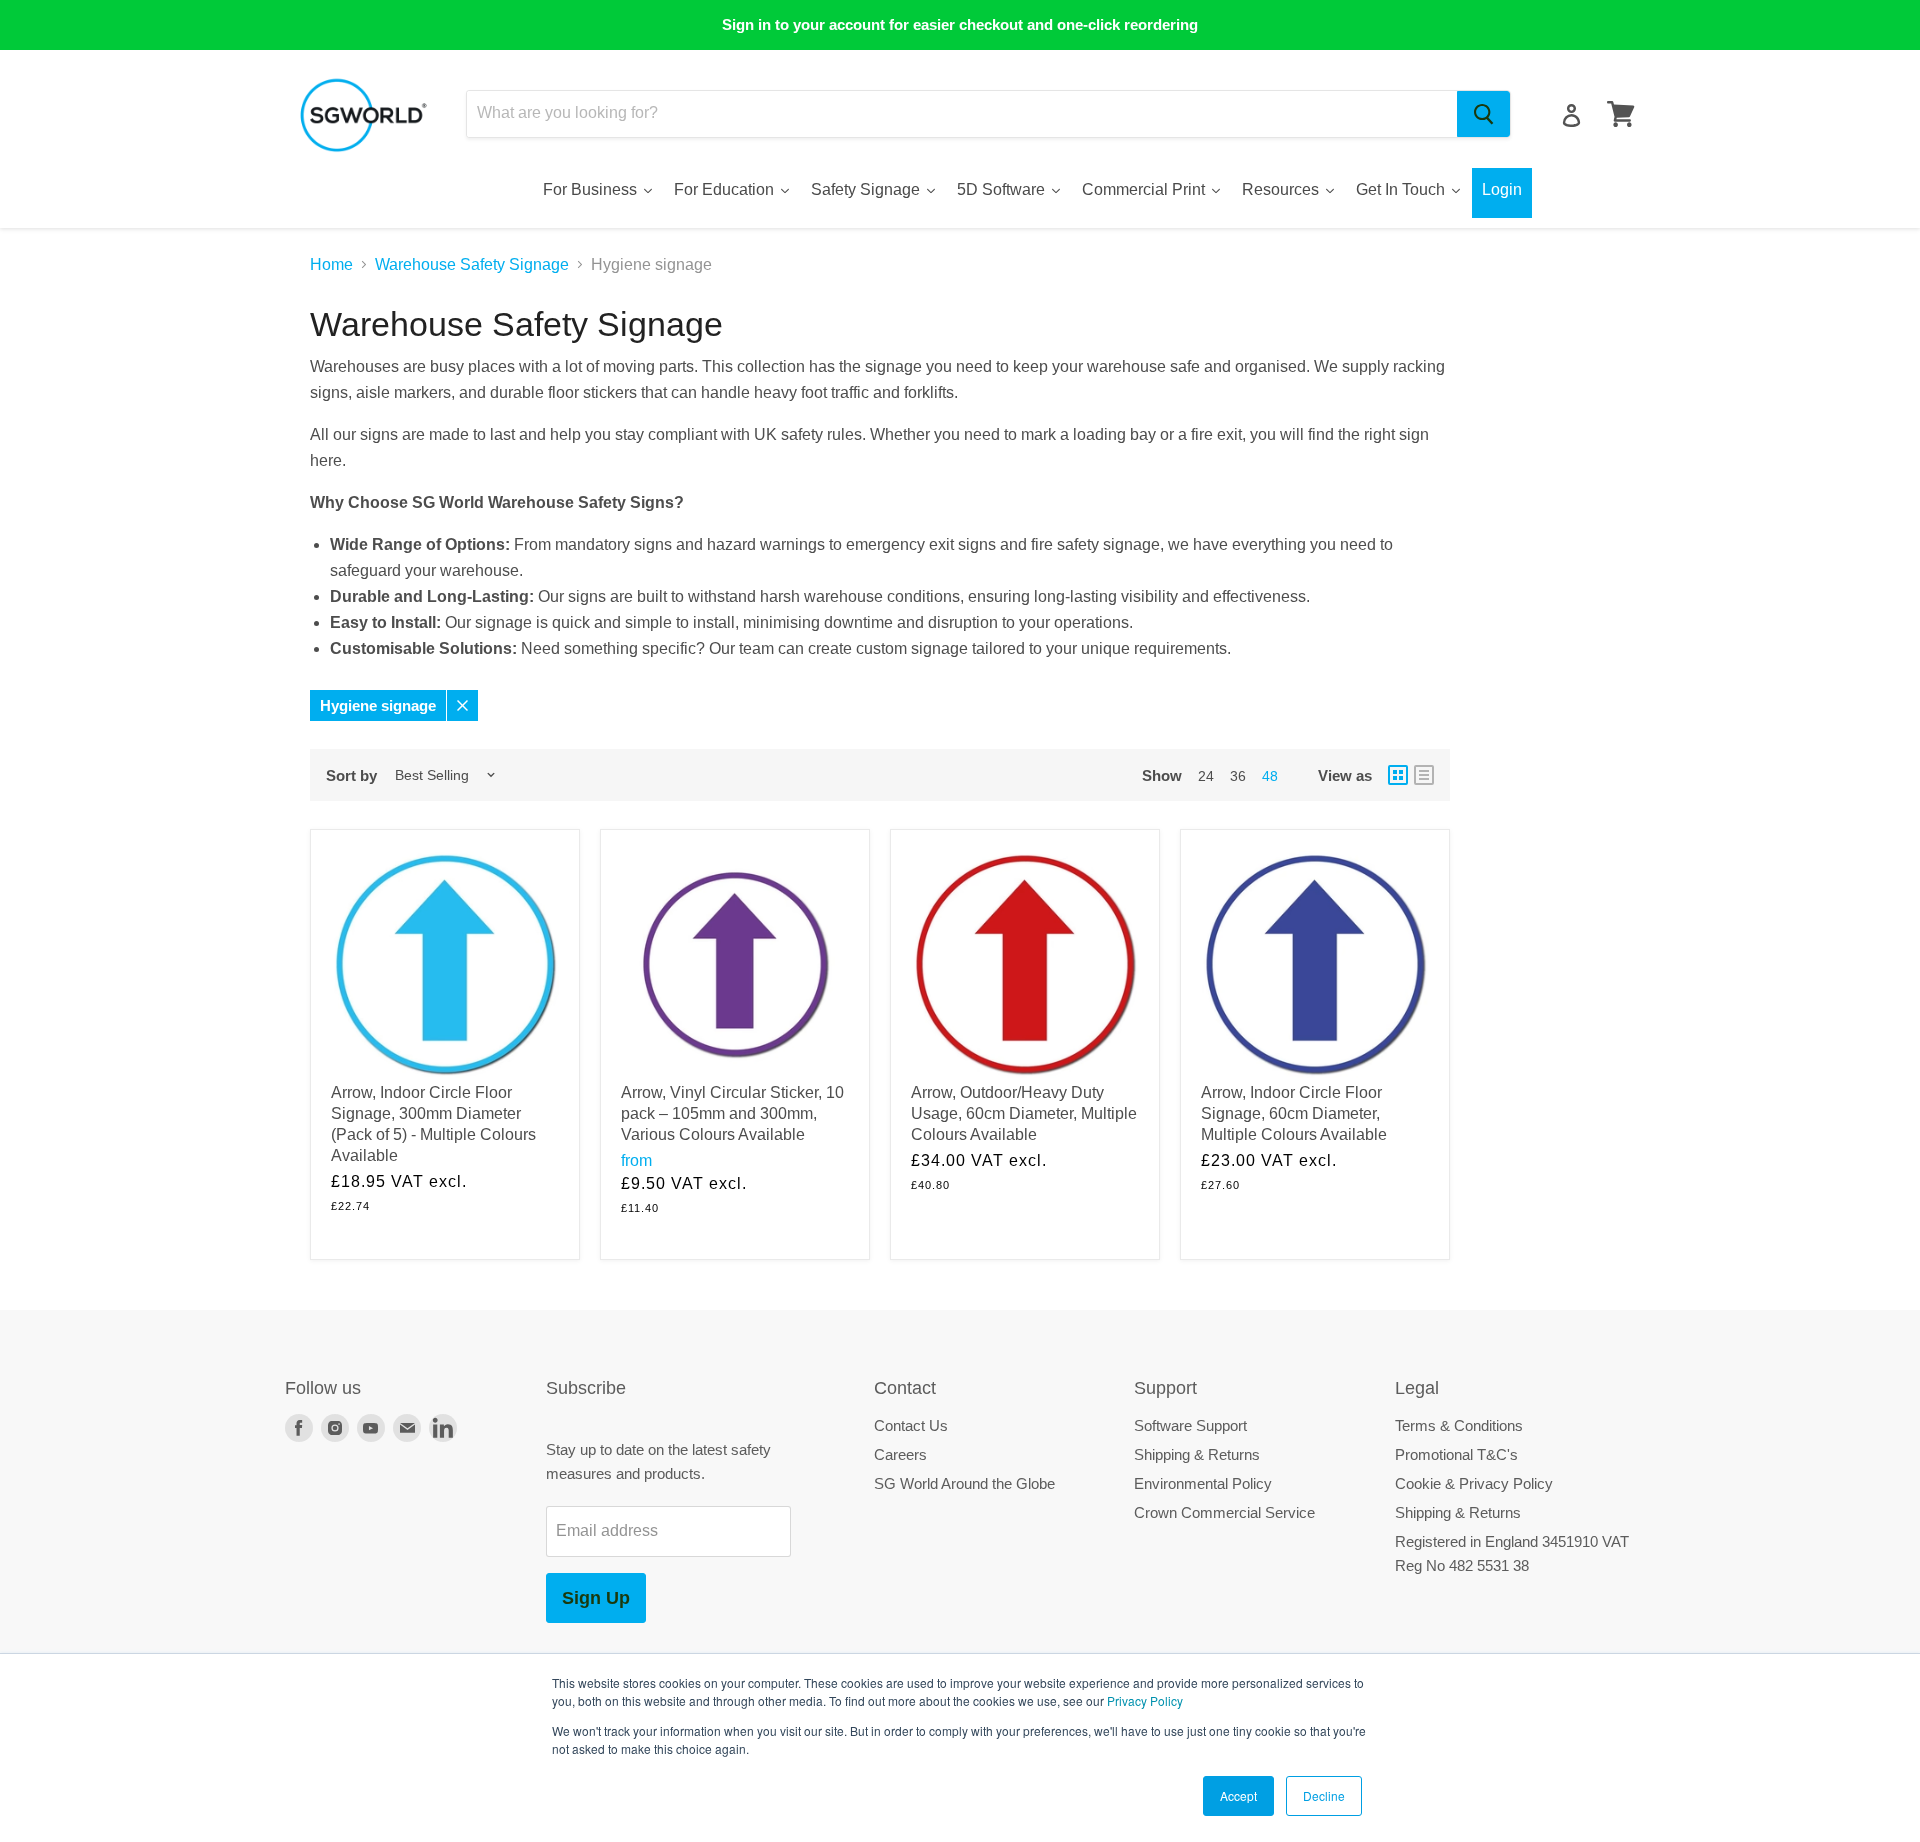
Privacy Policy (1145, 1700)
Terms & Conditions (1459, 1425)
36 (1238, 776)
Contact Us (911, 1425)
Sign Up (596, 1598)
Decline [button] (1324, 1795)
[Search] (1483, 114)
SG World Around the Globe (964, 1483)
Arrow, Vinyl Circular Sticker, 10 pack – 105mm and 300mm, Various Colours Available (732, 1113)
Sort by (351, 775)
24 (1206, 776)
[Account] (1571, 115)
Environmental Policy (1203, 1483)
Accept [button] (1238, 1795)
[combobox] (962, 114)
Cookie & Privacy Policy (1474, 1483)
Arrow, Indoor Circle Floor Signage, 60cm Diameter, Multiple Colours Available (1294, 1113)
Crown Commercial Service (1224, 1512)
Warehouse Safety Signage (472, 264)
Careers (900, 1454)
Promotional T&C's (1456, 1454)
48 (1270, 776)
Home (331, 264)
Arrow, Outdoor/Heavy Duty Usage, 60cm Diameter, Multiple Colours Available (1024, 1113)
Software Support (1190, 1425)
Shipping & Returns (1197, 1454)
